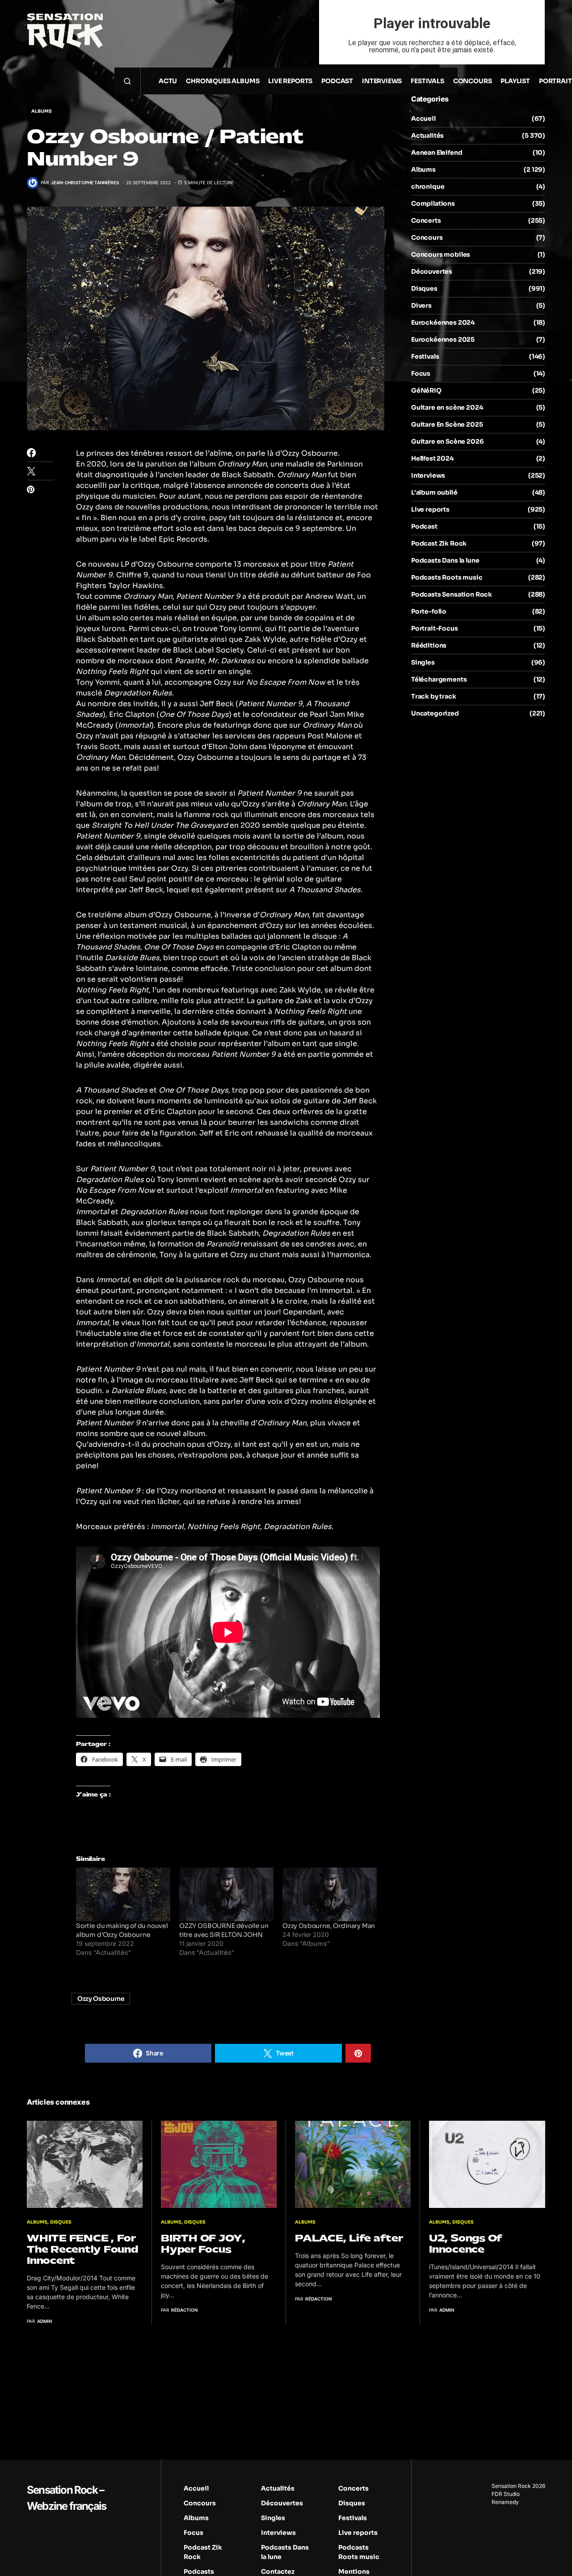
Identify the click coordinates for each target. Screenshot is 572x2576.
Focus (421, 373)
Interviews (428, 475)
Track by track (434, 696)
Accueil (423, 119)
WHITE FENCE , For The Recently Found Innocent (82, 2249)
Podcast (424, 526)
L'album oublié (434, 492)
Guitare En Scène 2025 (447, 424)
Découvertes (432, 271)
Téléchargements (439, 679)
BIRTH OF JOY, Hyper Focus (203, 2244)
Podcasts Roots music (447, 577)
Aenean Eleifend (437, 153)
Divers (421, 305)
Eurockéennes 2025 (443, 339)
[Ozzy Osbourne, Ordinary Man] (330, 1895)
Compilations (433, 203)
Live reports (430, 509)
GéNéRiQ (426, 390)
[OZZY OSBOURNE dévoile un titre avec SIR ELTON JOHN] (226, 1895)
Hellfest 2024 (432, 458)
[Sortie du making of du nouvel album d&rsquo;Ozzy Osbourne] (123, 1895)
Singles (423, 662)
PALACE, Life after (349, 2238)
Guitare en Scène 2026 (447, 441)
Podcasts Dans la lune (445, 560)
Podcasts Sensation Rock (452, 594)
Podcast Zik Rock (439, 543)
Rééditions (429, 645)
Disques (424, 288)
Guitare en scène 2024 (447, 407)
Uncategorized (435, 713)
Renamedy (505, 2502)
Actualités (427, 136)
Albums (42, 111)
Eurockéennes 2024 (443, 322)
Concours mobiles (441, 254)
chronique (428, 186)
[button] (127, 81)
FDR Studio (506, 2494)
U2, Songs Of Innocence (466, 2244)
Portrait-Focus (435, 628)
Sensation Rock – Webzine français (66, 2498)
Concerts (426, 220)
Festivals (425, 356)
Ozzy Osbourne (101, 1999)
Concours (427, 237)
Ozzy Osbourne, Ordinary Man (329, 1926)
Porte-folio (429, 611)
